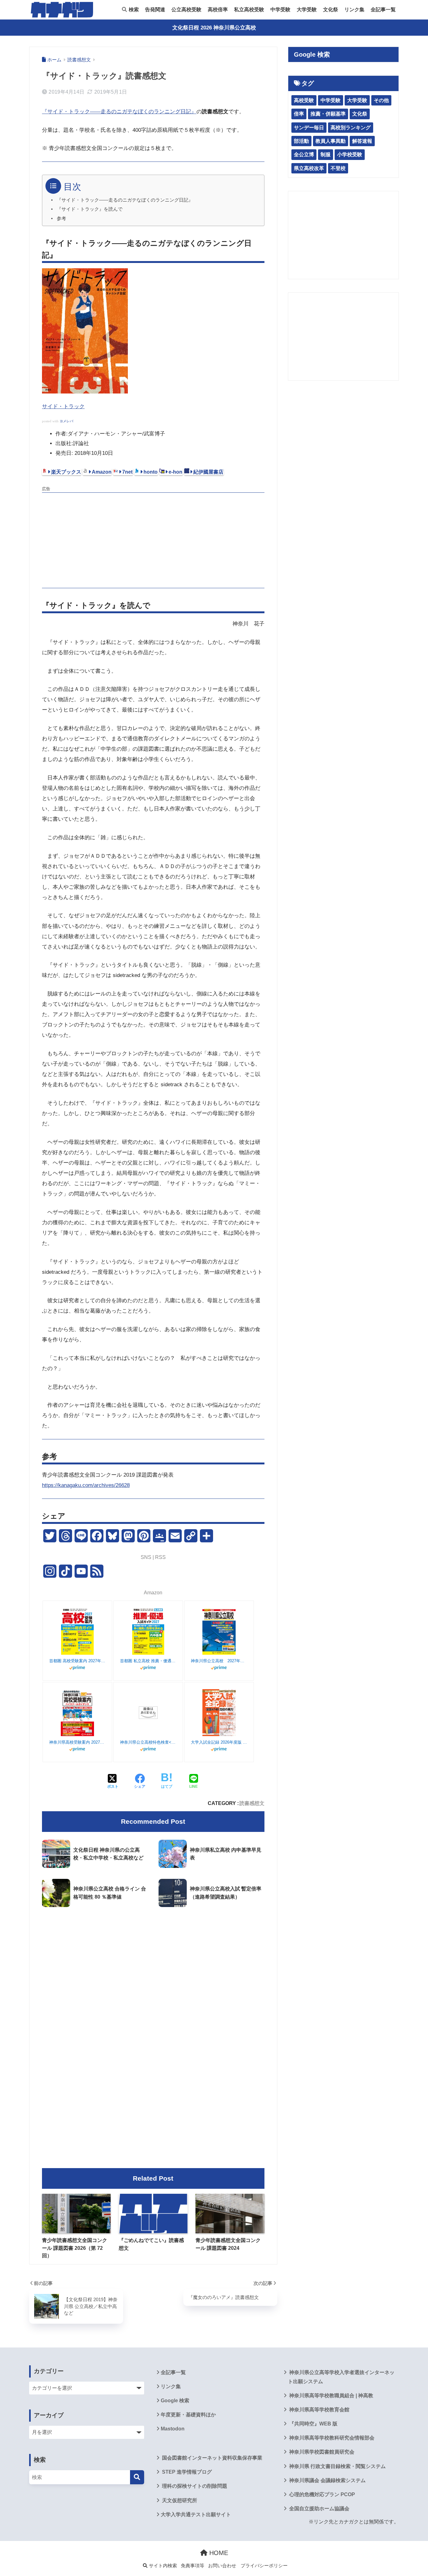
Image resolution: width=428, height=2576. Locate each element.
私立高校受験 (249, 10)
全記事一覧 (383, 10)
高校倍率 (218, 10)
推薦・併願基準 (328, 114)
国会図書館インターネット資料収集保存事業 (211, 2458)
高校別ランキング (351, 128)
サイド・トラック (63, 406)
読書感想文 (252, 1803)
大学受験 (307, 10)
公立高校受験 (186, 10)
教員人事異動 (331, 141)
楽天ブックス (66, 472)
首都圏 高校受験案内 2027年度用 (77, 1661)
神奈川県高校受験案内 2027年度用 (77, 1742)
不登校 (338, 168)
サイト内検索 (162, 2566)
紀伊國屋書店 (208, 472)
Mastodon (173, 2429)
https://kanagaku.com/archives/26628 (86, 1485)
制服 (326, 154)
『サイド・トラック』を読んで (90, 209)
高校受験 (304, 100)
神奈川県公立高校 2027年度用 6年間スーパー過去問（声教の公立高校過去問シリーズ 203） (219, 1661)
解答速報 (362, 141)
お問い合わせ (222, 2566)
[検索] (137, 2477)
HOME (218, 2553)
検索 (133, 10)
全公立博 (304, 154)
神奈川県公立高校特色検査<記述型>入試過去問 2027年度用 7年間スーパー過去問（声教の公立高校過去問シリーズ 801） (148, 1742)
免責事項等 (193, 2566)
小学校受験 (350, 154)
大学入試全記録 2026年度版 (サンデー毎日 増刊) (219, 1742)
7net (127, 472)
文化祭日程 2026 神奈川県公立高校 (214, 28)
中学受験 (280, 10)
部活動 (301, 141)
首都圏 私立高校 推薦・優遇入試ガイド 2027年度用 (148, 1661)
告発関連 (155, 10)
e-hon (175, 472)
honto (151, 472)
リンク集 (354, 10)
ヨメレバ (66, 421)
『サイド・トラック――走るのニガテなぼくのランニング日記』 (119, 112)
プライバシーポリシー (264, 2566)
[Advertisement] (153, 539)
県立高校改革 (309, 168)
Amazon (102, 472)
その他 (381, 100)
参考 (61, 219)
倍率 (299, 114)
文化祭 (331, 10)
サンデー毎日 (309, 128)
